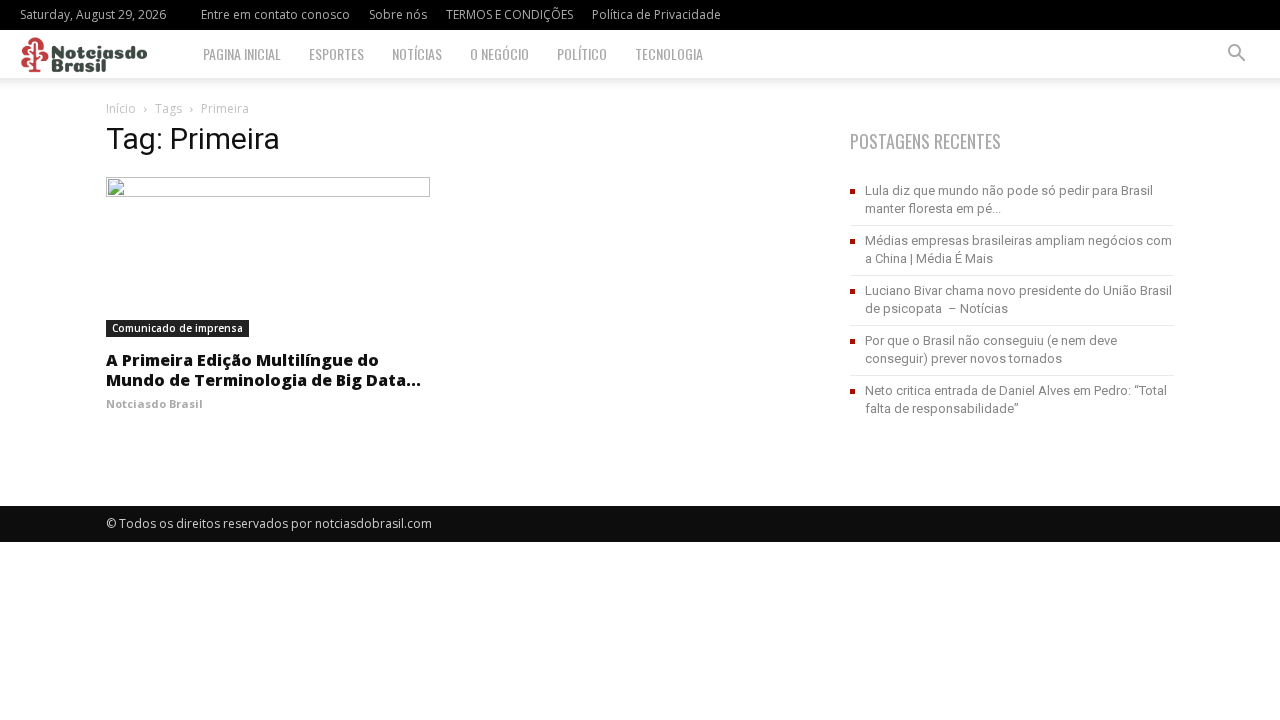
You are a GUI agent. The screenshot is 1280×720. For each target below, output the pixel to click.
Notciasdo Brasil (154, 403)
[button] (1236, 55)
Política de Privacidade (656, 14)
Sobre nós (398, 14)
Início (121, 108)
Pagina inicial (242, 53)
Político (582, 53)
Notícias (417, 53)
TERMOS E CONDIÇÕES (509, 14)
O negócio (499, 53)
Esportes (336, 53)
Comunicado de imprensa (177, 328)
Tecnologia (669, 53)
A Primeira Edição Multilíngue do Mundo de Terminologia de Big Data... (263, 370)
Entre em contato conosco (275, 14)
